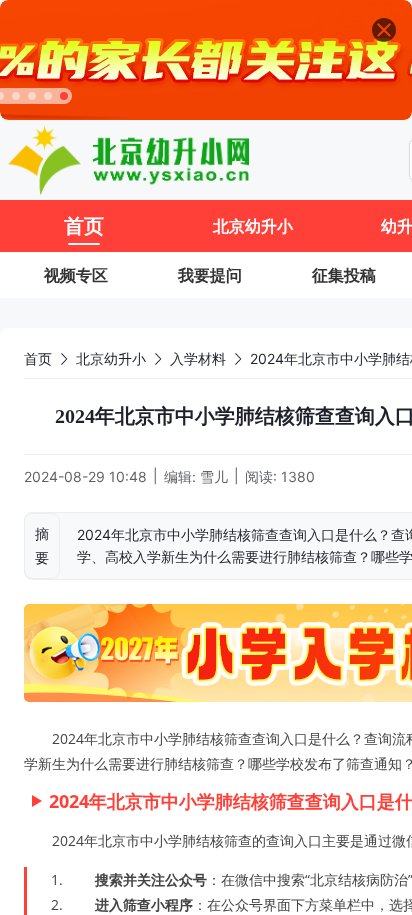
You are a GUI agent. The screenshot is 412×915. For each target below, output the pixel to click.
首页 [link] (38, 358)
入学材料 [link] (198, 358)
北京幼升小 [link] (111, 358)
